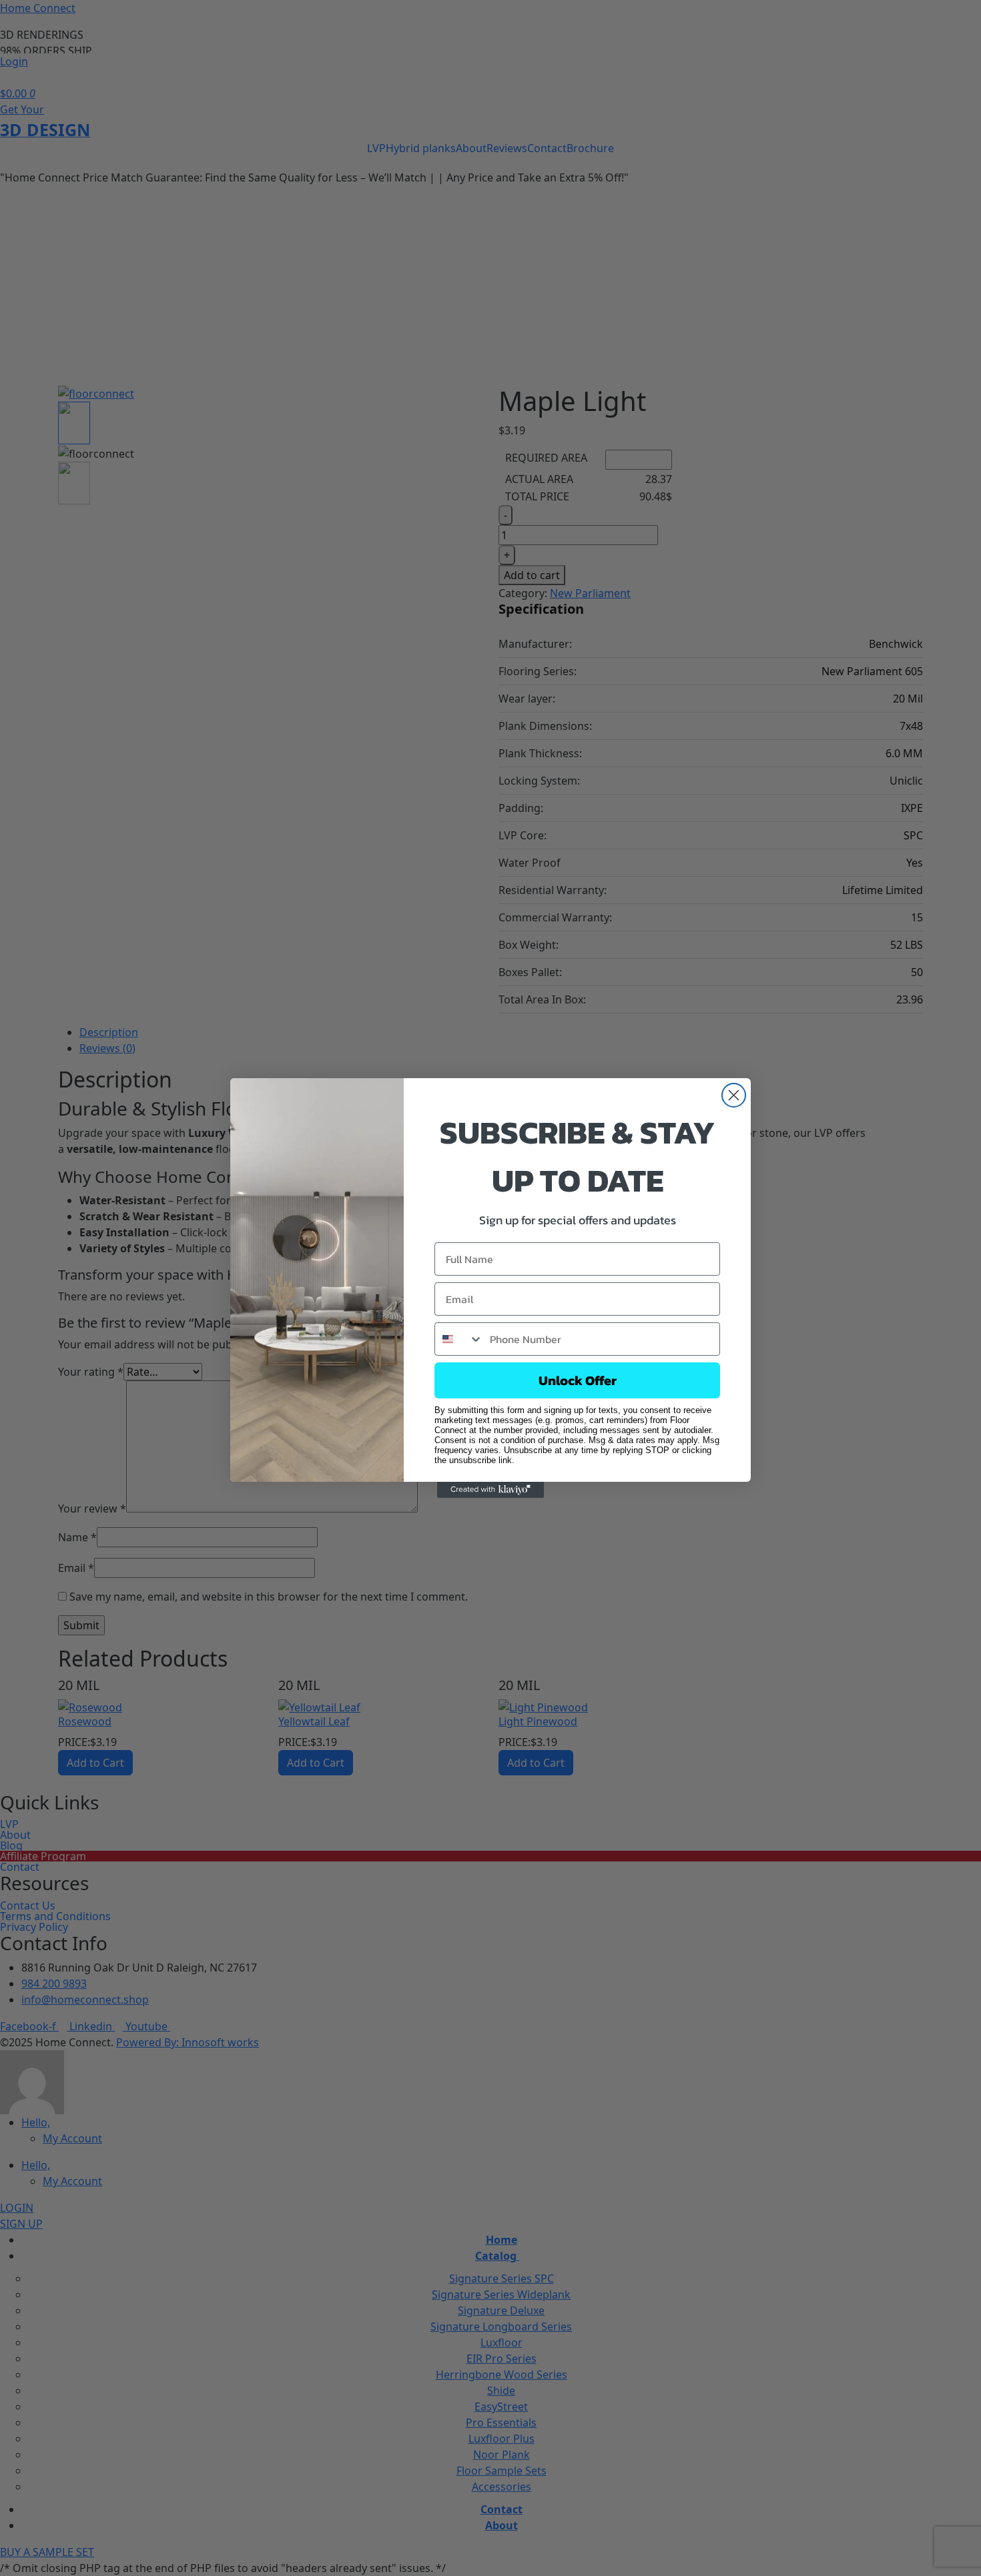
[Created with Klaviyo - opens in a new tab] (490, 1490)
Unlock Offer (578, 1380)
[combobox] (459, 1339)
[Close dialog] (734, 1095)
